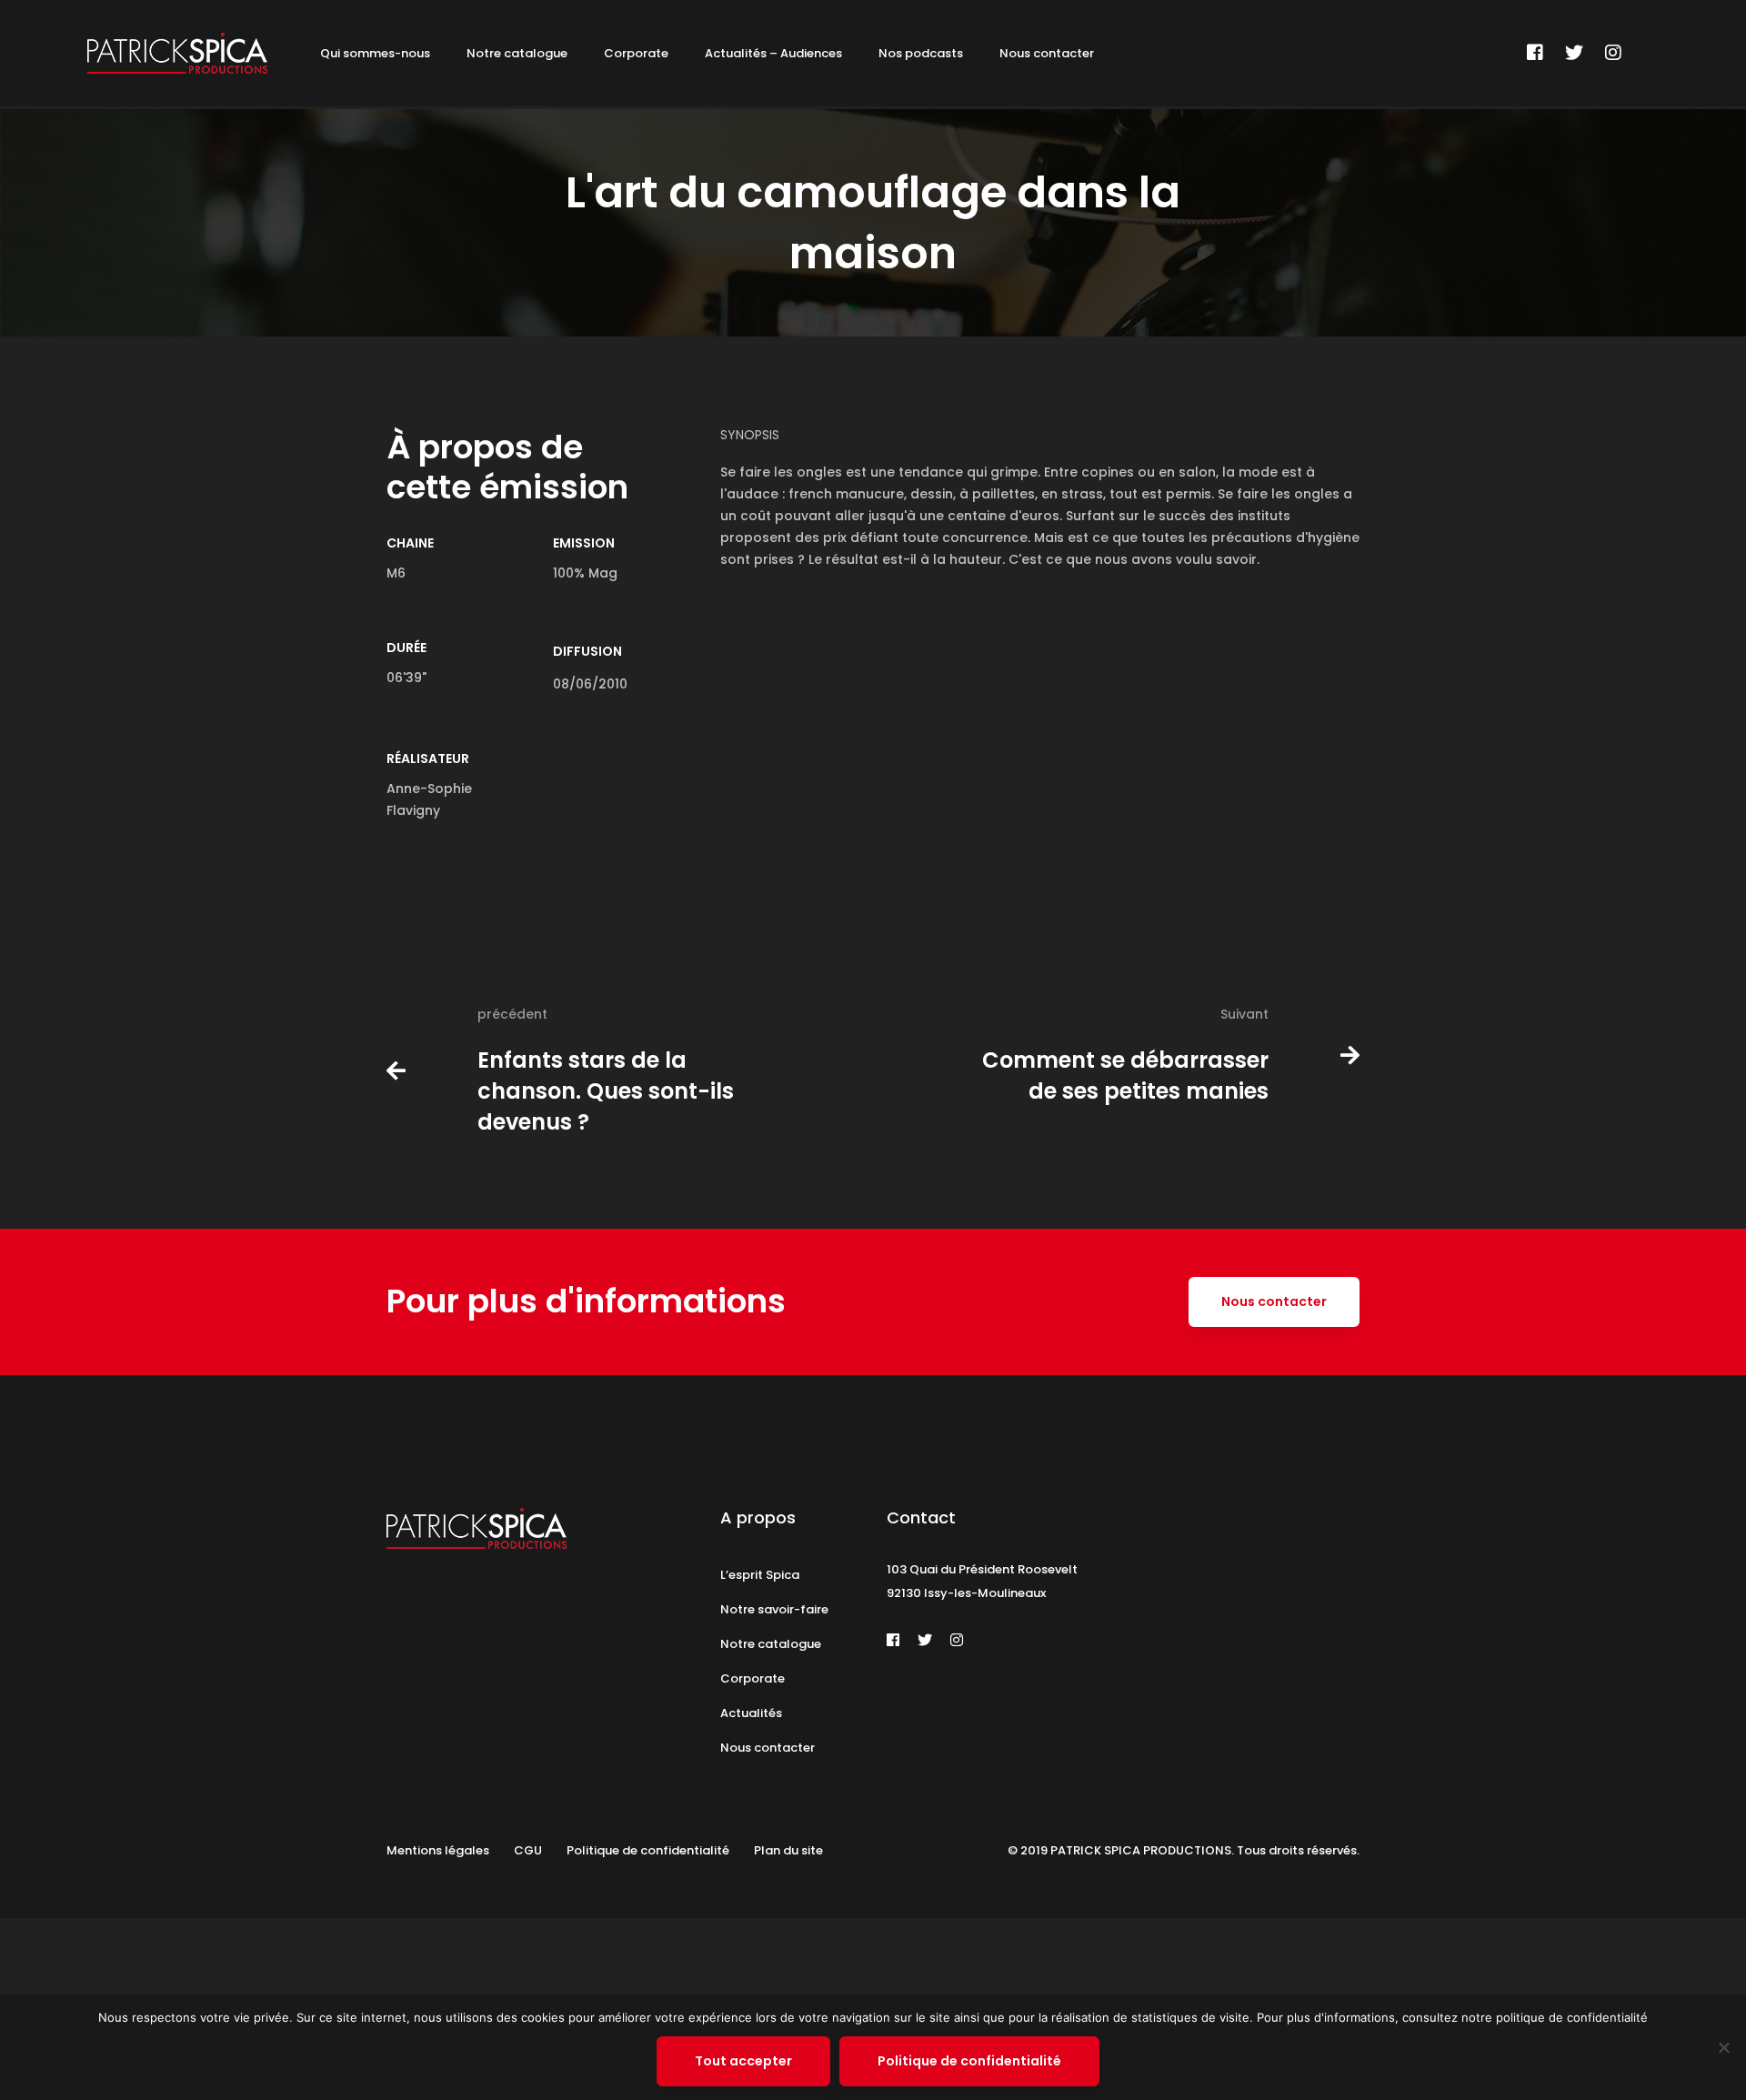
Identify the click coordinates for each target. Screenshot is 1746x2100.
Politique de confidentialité (969, 2061)
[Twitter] (1574, 53)
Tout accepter (743, 2061)
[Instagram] (1613, 53)
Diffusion (587, 651)
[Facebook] (1535, 53)
